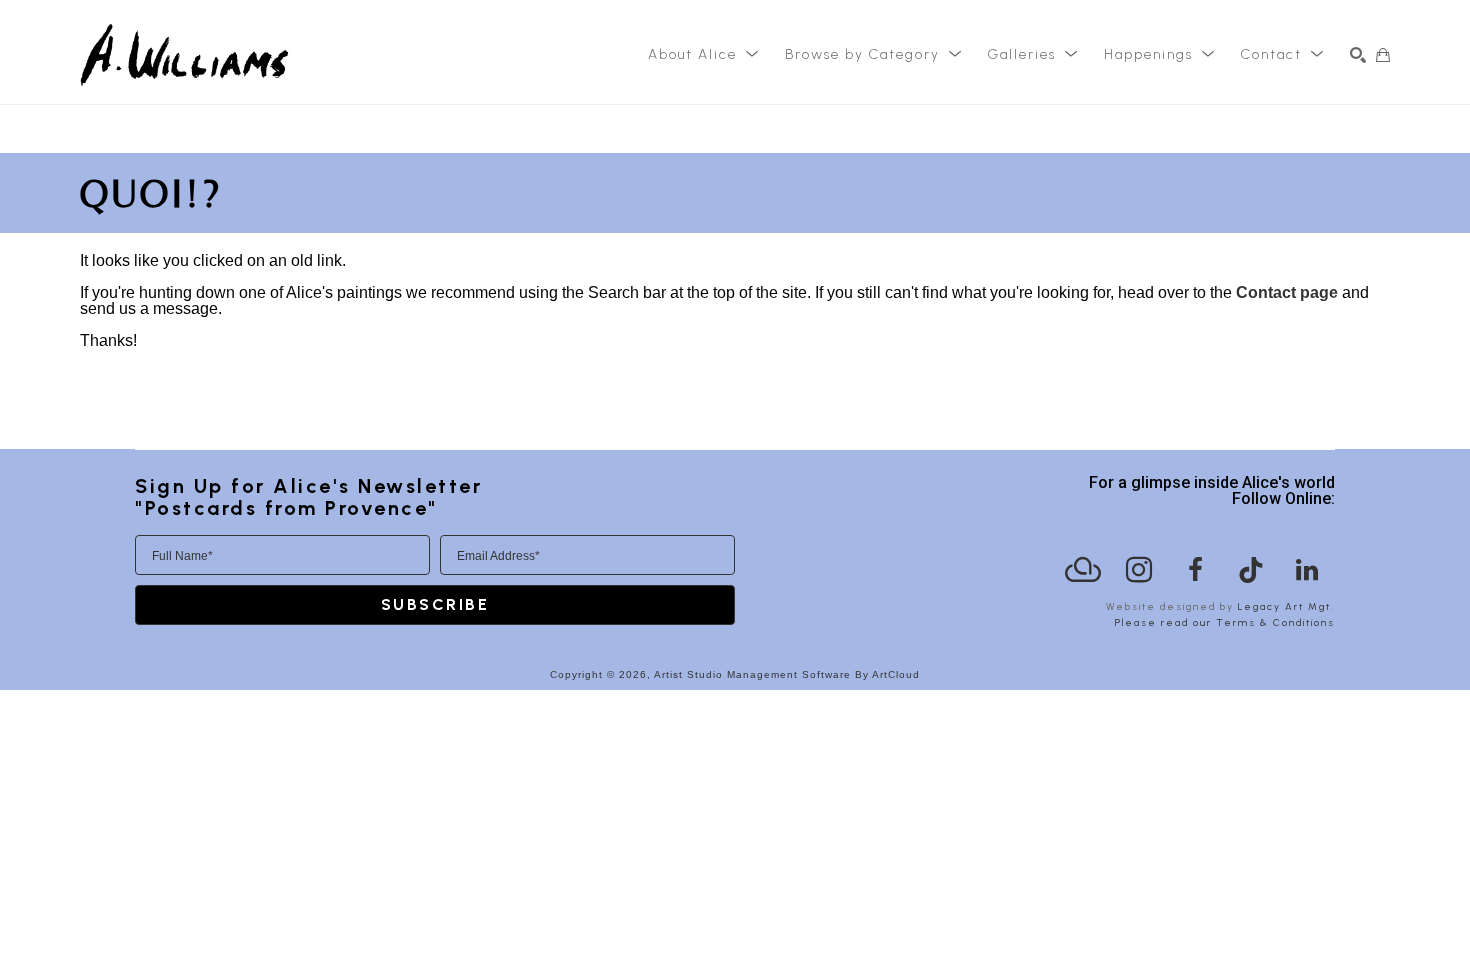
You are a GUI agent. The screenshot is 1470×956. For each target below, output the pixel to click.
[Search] (1358, 55)
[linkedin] (1307, 570)
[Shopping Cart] (1383, 55)
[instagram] (1139, 570)
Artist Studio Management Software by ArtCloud (787, 674)
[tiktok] (1251, 570)
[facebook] (1195, 570)
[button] (704, 55)
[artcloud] (1083, 570)
